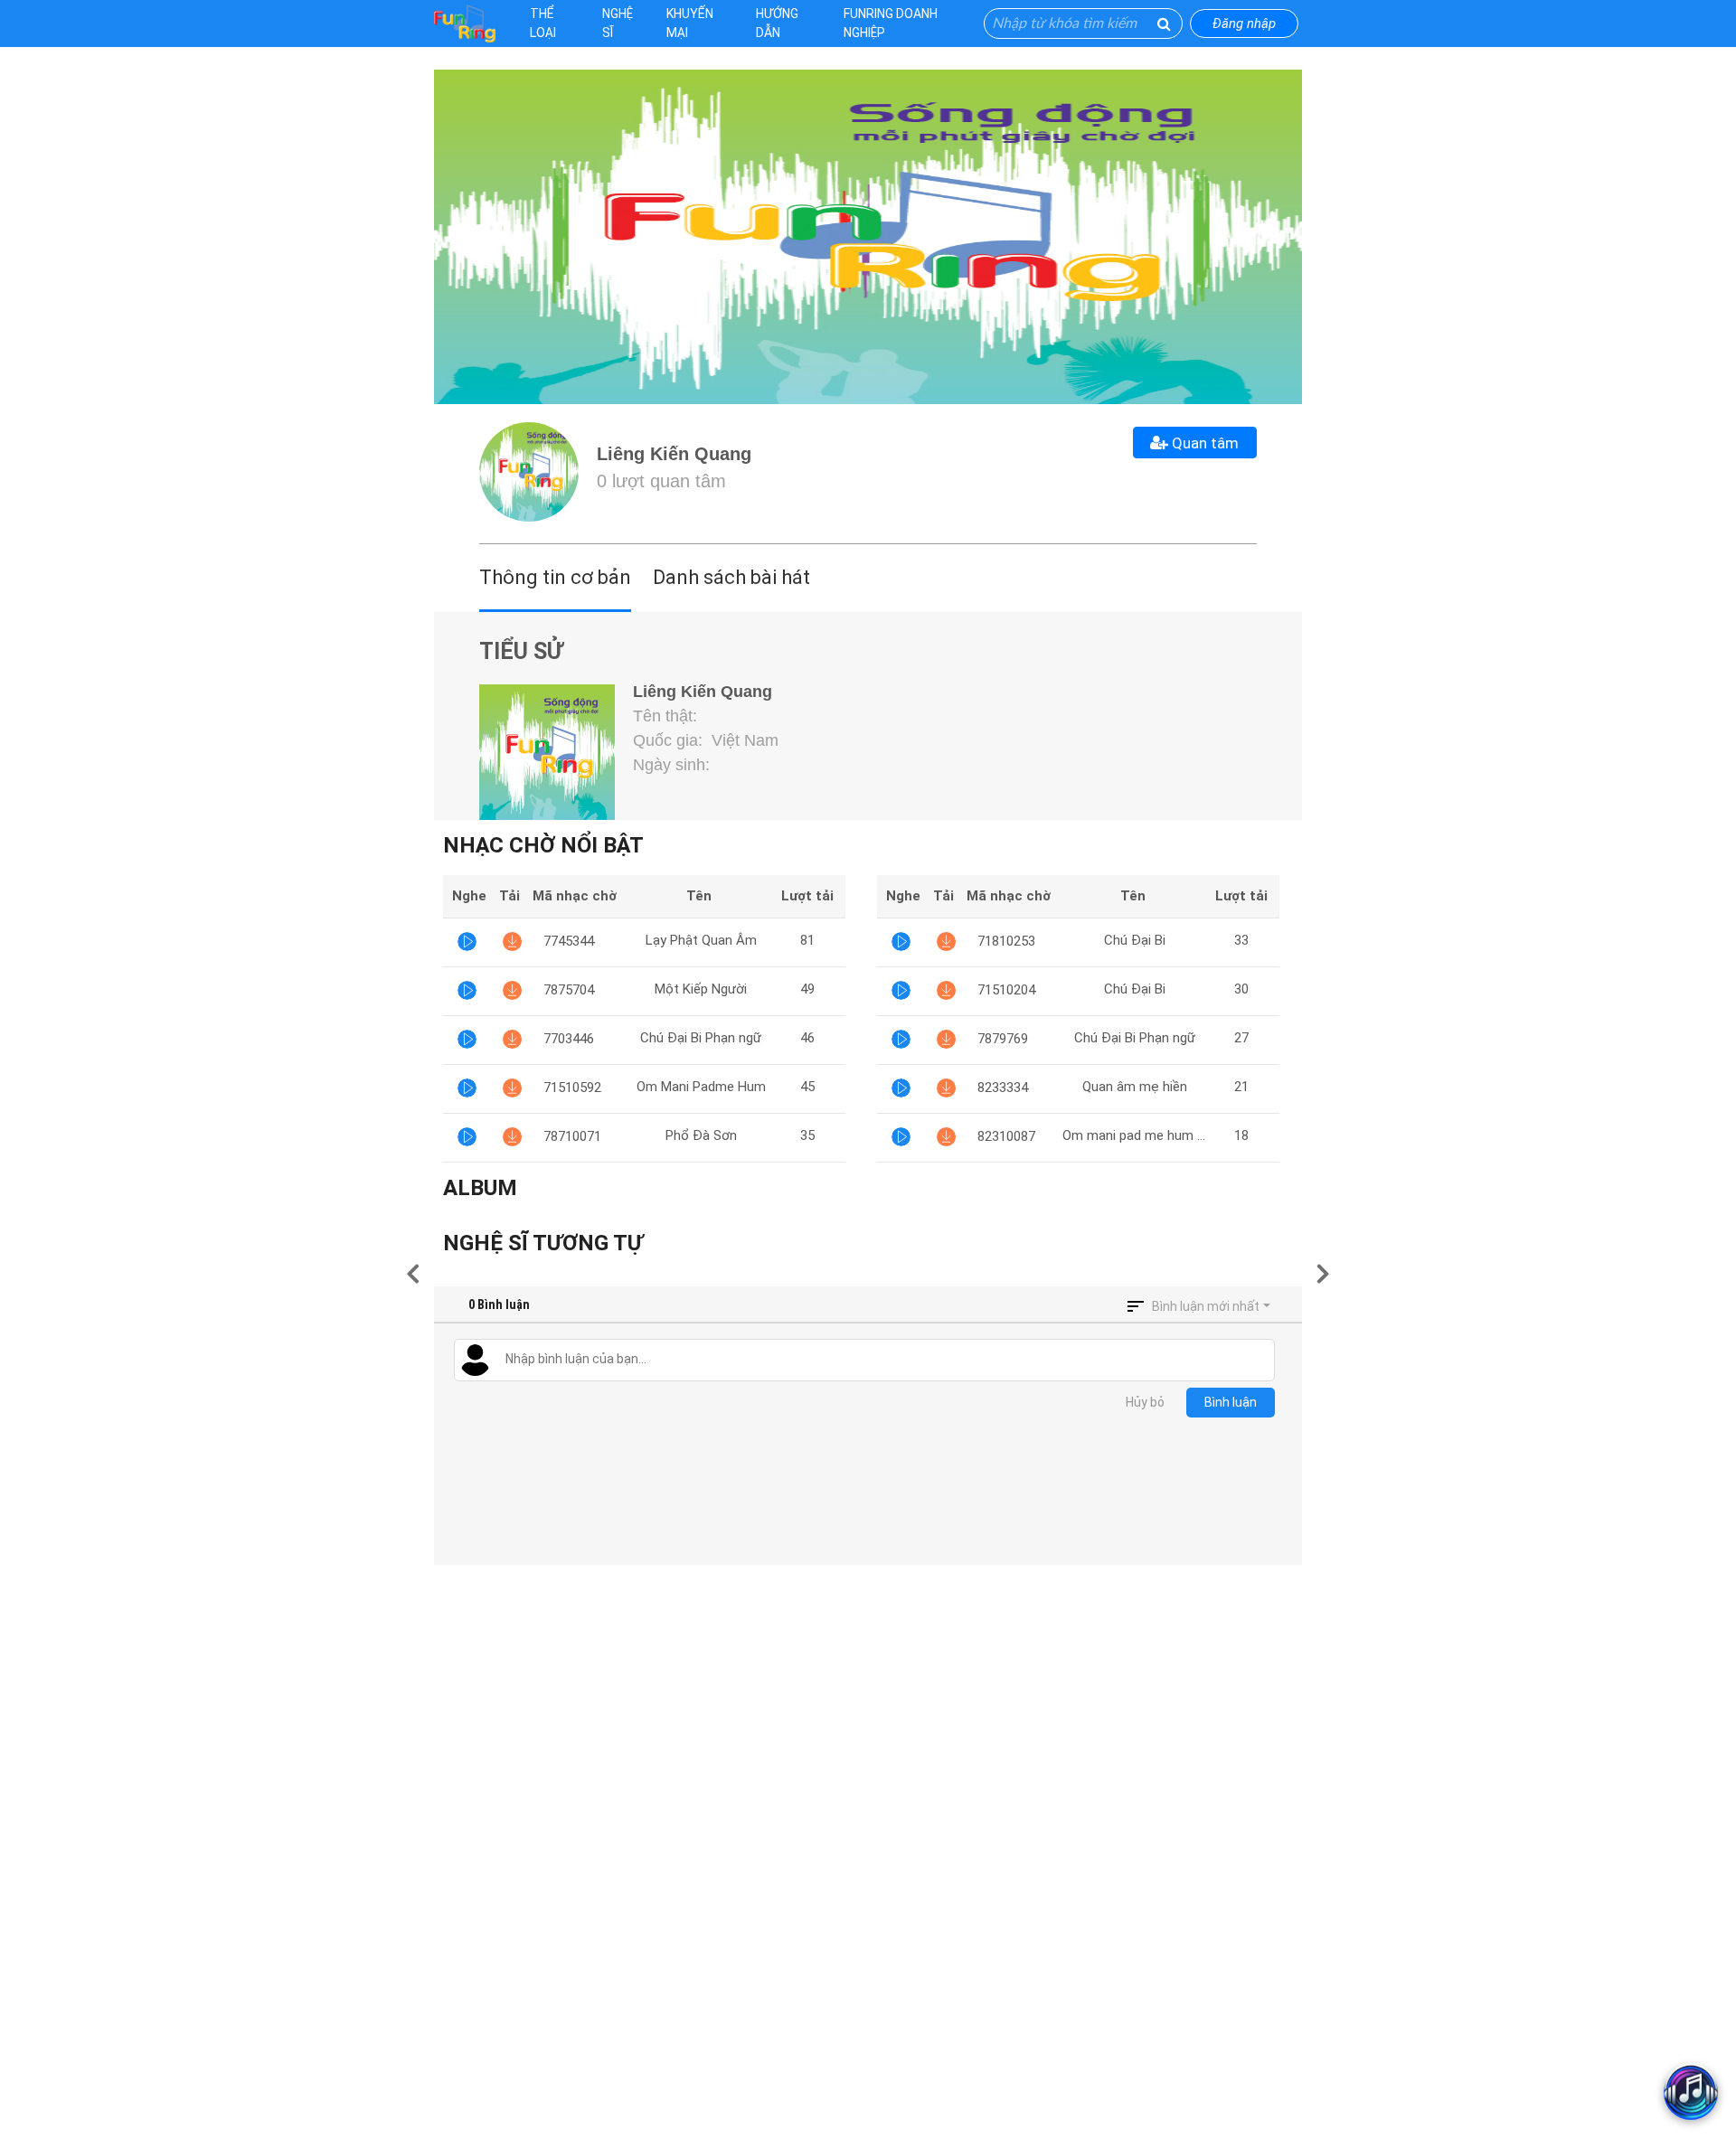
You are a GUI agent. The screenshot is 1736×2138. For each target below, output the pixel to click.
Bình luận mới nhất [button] (1206, 1306)
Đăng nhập (1244, 24)
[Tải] (512, 942)
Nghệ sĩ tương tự (543, 1243)
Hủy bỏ (1145, 1402)
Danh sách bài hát (731, 577)
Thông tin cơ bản (555, 577)
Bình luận (1231, 1402)
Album (480, 1188)
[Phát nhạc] (467, 942)
